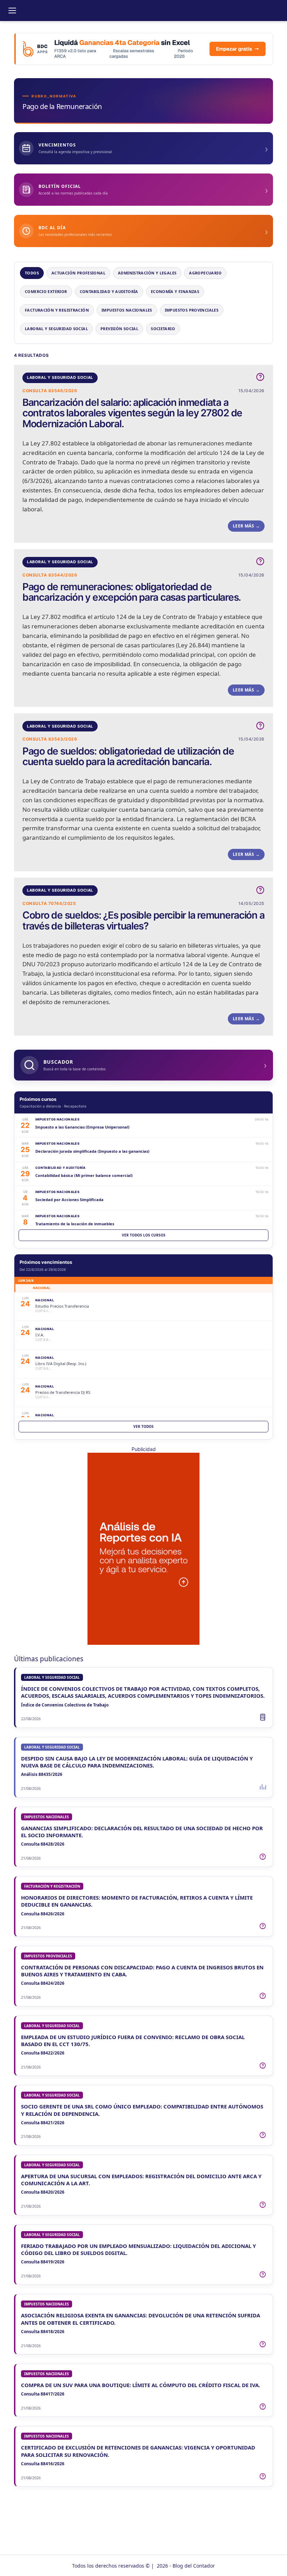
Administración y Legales (147, 273)
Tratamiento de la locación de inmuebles (75, 1224)
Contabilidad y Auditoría (109, 291)
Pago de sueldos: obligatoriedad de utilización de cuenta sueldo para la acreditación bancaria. (128, 756)
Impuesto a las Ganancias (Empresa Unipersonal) (82, 1127)
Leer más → (246, 526)
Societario (163, 329)
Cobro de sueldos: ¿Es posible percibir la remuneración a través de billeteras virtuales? (143, 920)
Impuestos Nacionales (127, 310)
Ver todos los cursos (144, 1235)
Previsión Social (119, 329)
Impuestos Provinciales (192, 310)
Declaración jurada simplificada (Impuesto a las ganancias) (92, 1151)
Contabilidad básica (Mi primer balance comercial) (84, 1175)
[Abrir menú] (12, 11)
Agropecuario (205, 273)
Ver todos (143, 1426)
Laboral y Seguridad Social (56, 329)
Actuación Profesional (78, 273)
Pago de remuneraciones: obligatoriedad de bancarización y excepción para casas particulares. (132, 592)
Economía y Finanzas (175, 291)
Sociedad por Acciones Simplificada (69, 1200)
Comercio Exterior (46, 291)
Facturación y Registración (57, 310)
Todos (32, 273)
